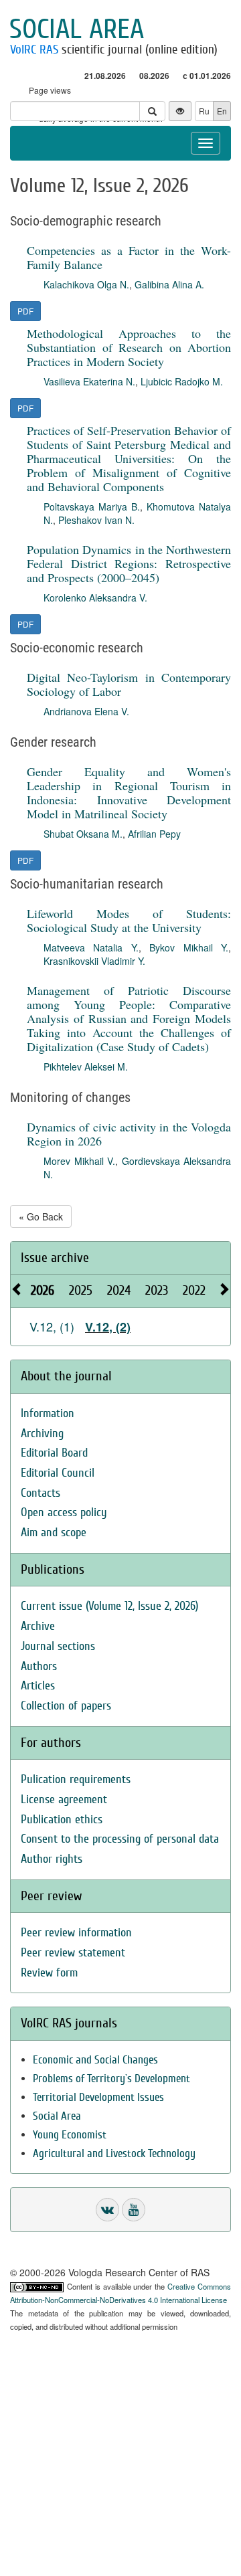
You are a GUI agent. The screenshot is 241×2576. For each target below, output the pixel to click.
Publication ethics (62, 1820)
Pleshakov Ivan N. (96, 520)
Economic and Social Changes (95, 2060)
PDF (25, 311)
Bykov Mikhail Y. (189, 947)
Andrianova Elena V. (86, 711)
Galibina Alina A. (169, 284)
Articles (38, 1686)
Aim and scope (54, 1533)
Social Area (57, 2116)
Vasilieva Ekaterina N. (89, 381)
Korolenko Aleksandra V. (95, 597)
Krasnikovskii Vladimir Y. (94, 961)
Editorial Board (54, 1453)
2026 (43, 1290)
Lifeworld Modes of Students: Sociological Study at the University (129, 920)
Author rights (52, 1859)
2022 (194, 1290)
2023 (157, 1290)
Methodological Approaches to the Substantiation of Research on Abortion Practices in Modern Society (129, 347)
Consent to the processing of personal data (120, 1839)
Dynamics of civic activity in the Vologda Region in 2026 (129, 1134)
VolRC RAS (34, 50)
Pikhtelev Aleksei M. (86, 1067)
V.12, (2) (108, 1327)
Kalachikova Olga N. (86, 284)
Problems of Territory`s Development (111, 2079)
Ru (204, 111)
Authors (39, 1666)
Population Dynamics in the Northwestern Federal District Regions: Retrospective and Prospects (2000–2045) (129, 563)
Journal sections (58, 1646)
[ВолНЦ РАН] (107, 2210)
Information (48, 1413)
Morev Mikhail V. (79, 1161)
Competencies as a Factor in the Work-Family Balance (129, 257)
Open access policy (64, 1512)
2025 (81, 1290)
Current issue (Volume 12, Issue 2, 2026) (109, 1606)
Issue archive (55, 1258)
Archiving (42, 1434)
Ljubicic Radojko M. (182, 381)
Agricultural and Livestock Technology (114, 2153)
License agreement (64, 1800)
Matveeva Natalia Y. (91, 947)
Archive (38, 1626)
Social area (77, 29)
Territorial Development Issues (98, 2097)
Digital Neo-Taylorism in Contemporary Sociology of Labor (129, 684)
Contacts (41, 1493)
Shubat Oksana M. (83, 834)
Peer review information (76, 1933)
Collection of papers (66, 1706)
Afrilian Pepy (154, 834)
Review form (49, 1973)
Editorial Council (58, 1473)
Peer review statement (73, 1953)
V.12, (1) (52, 1326)
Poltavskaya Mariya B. (92, 507)
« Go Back (41, 1216)
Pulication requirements (76, 1779)
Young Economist (70, 2135)
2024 (119, 1290)
